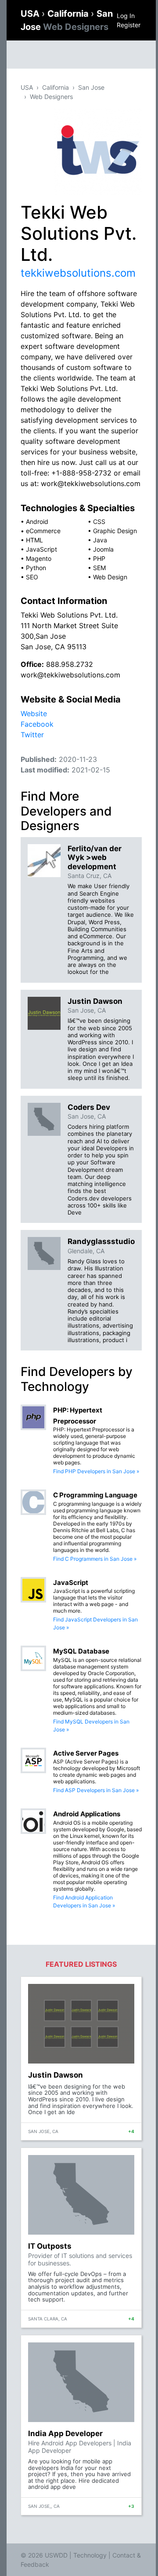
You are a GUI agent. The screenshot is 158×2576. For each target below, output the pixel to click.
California (69, 14)
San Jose (91, 87)
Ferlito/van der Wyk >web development (95, 858)
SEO (32, 577)
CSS (99, 521)
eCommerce (43, 531)
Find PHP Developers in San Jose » (96, 1471)
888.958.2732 (70, 664)
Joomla (103, 549)
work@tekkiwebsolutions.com (70, 675)
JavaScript (41, 549)
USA (31, 14)
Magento (39, 558)
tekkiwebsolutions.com (78, 273)
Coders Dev (89, 1107)
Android (37, 521)
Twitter (32, 735)
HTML (34, 540)
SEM (99, 568)
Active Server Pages (86, 1753)
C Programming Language (95, 1495)
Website (34, 714)
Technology (90, 2555)
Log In (126, 16)
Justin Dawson (95, 1001)
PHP (99, 558)
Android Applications (87, 1814)
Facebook (37, 724)
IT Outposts (50, 2246)
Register (129, 25)
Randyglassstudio (101, 1241)
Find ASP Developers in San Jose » (96, 1790)
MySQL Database (81, 1651)
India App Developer (65, 2433)
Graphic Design (115, 531)
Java (100, 540)
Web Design (110, 577)
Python (36, 568)
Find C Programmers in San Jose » (95, 1559)
